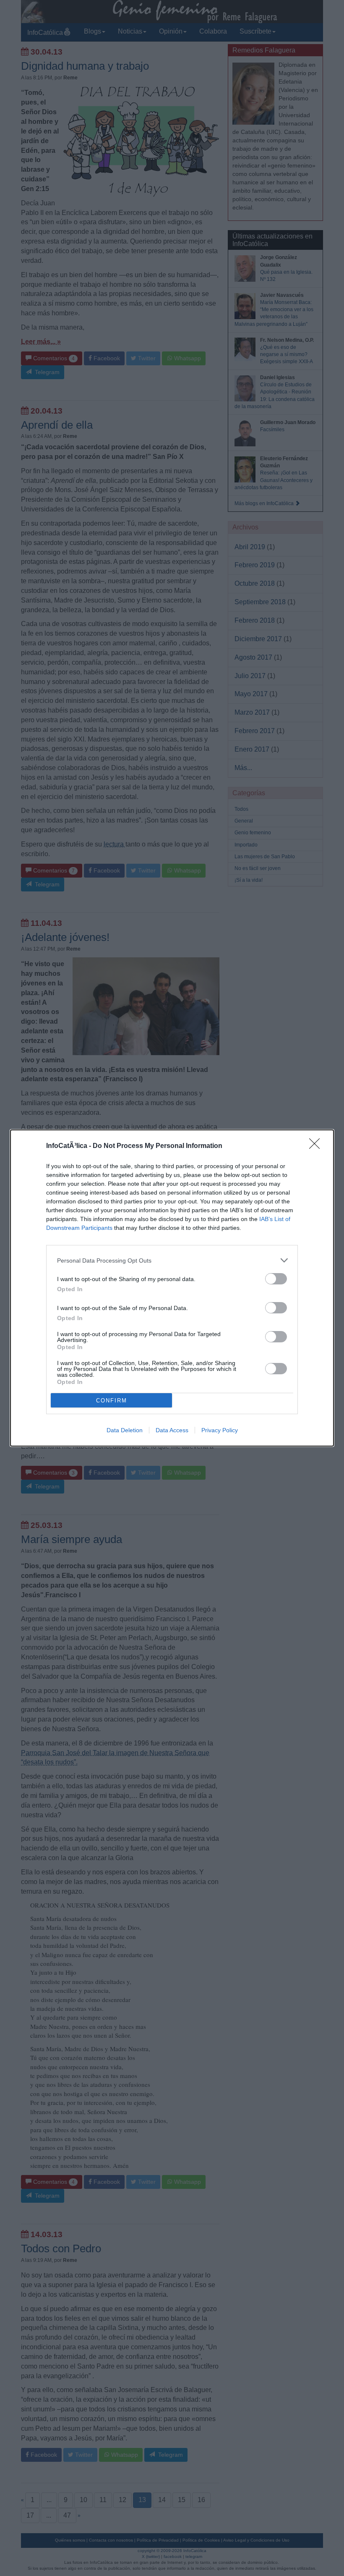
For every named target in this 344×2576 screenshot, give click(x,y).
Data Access (172, 1430)
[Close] (317, 1146)
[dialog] (172, 1288)
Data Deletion (125, 1430)
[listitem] (172, 1260)
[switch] (276, 1279)
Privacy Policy (220, 1430)
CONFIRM (112, 1401)
